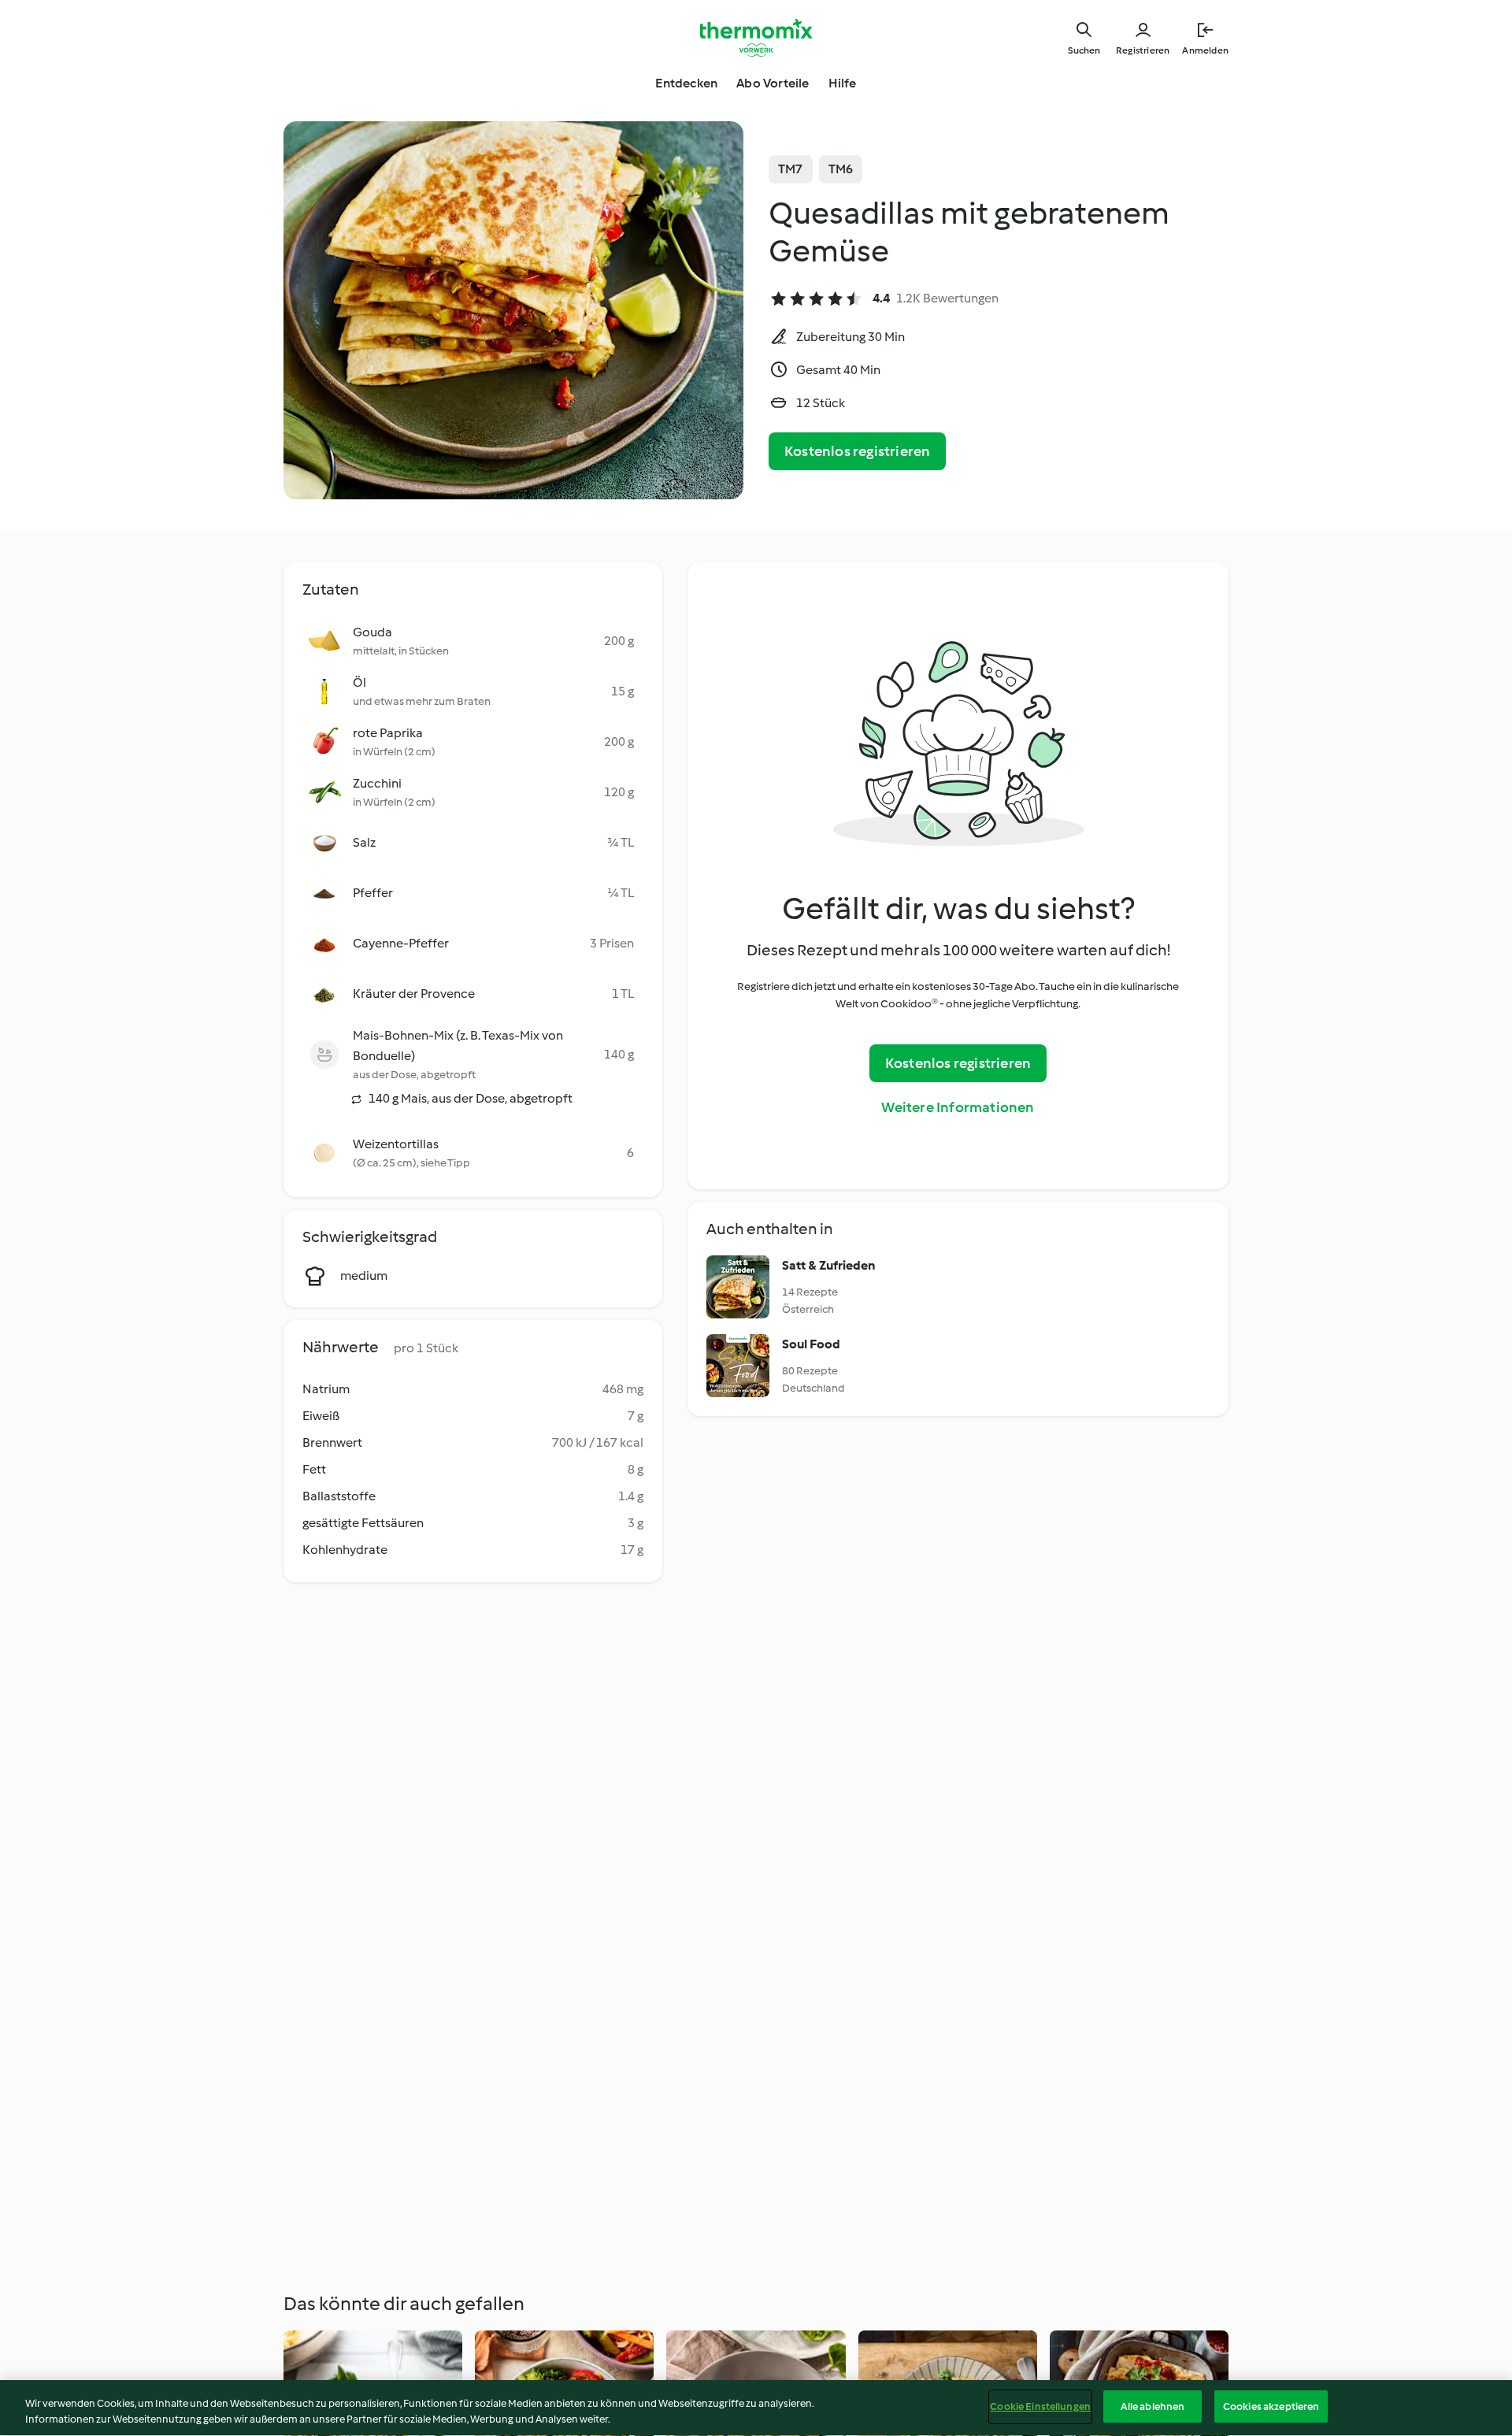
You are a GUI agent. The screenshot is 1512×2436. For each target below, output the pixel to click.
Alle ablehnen (1153, 2406)
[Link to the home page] (756, 38)
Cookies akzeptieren (1271, 2406)
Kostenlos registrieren (857, 451)
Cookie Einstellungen (1040, 2406)
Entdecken (686, 83)
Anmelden (1205, 50)
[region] (756, 2408)
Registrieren (1143, 50)
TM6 (841, 169)
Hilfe (843, 83)
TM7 (791, 169)
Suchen (1084, 50)
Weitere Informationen (958, 1107)
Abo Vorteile (773, 83)
